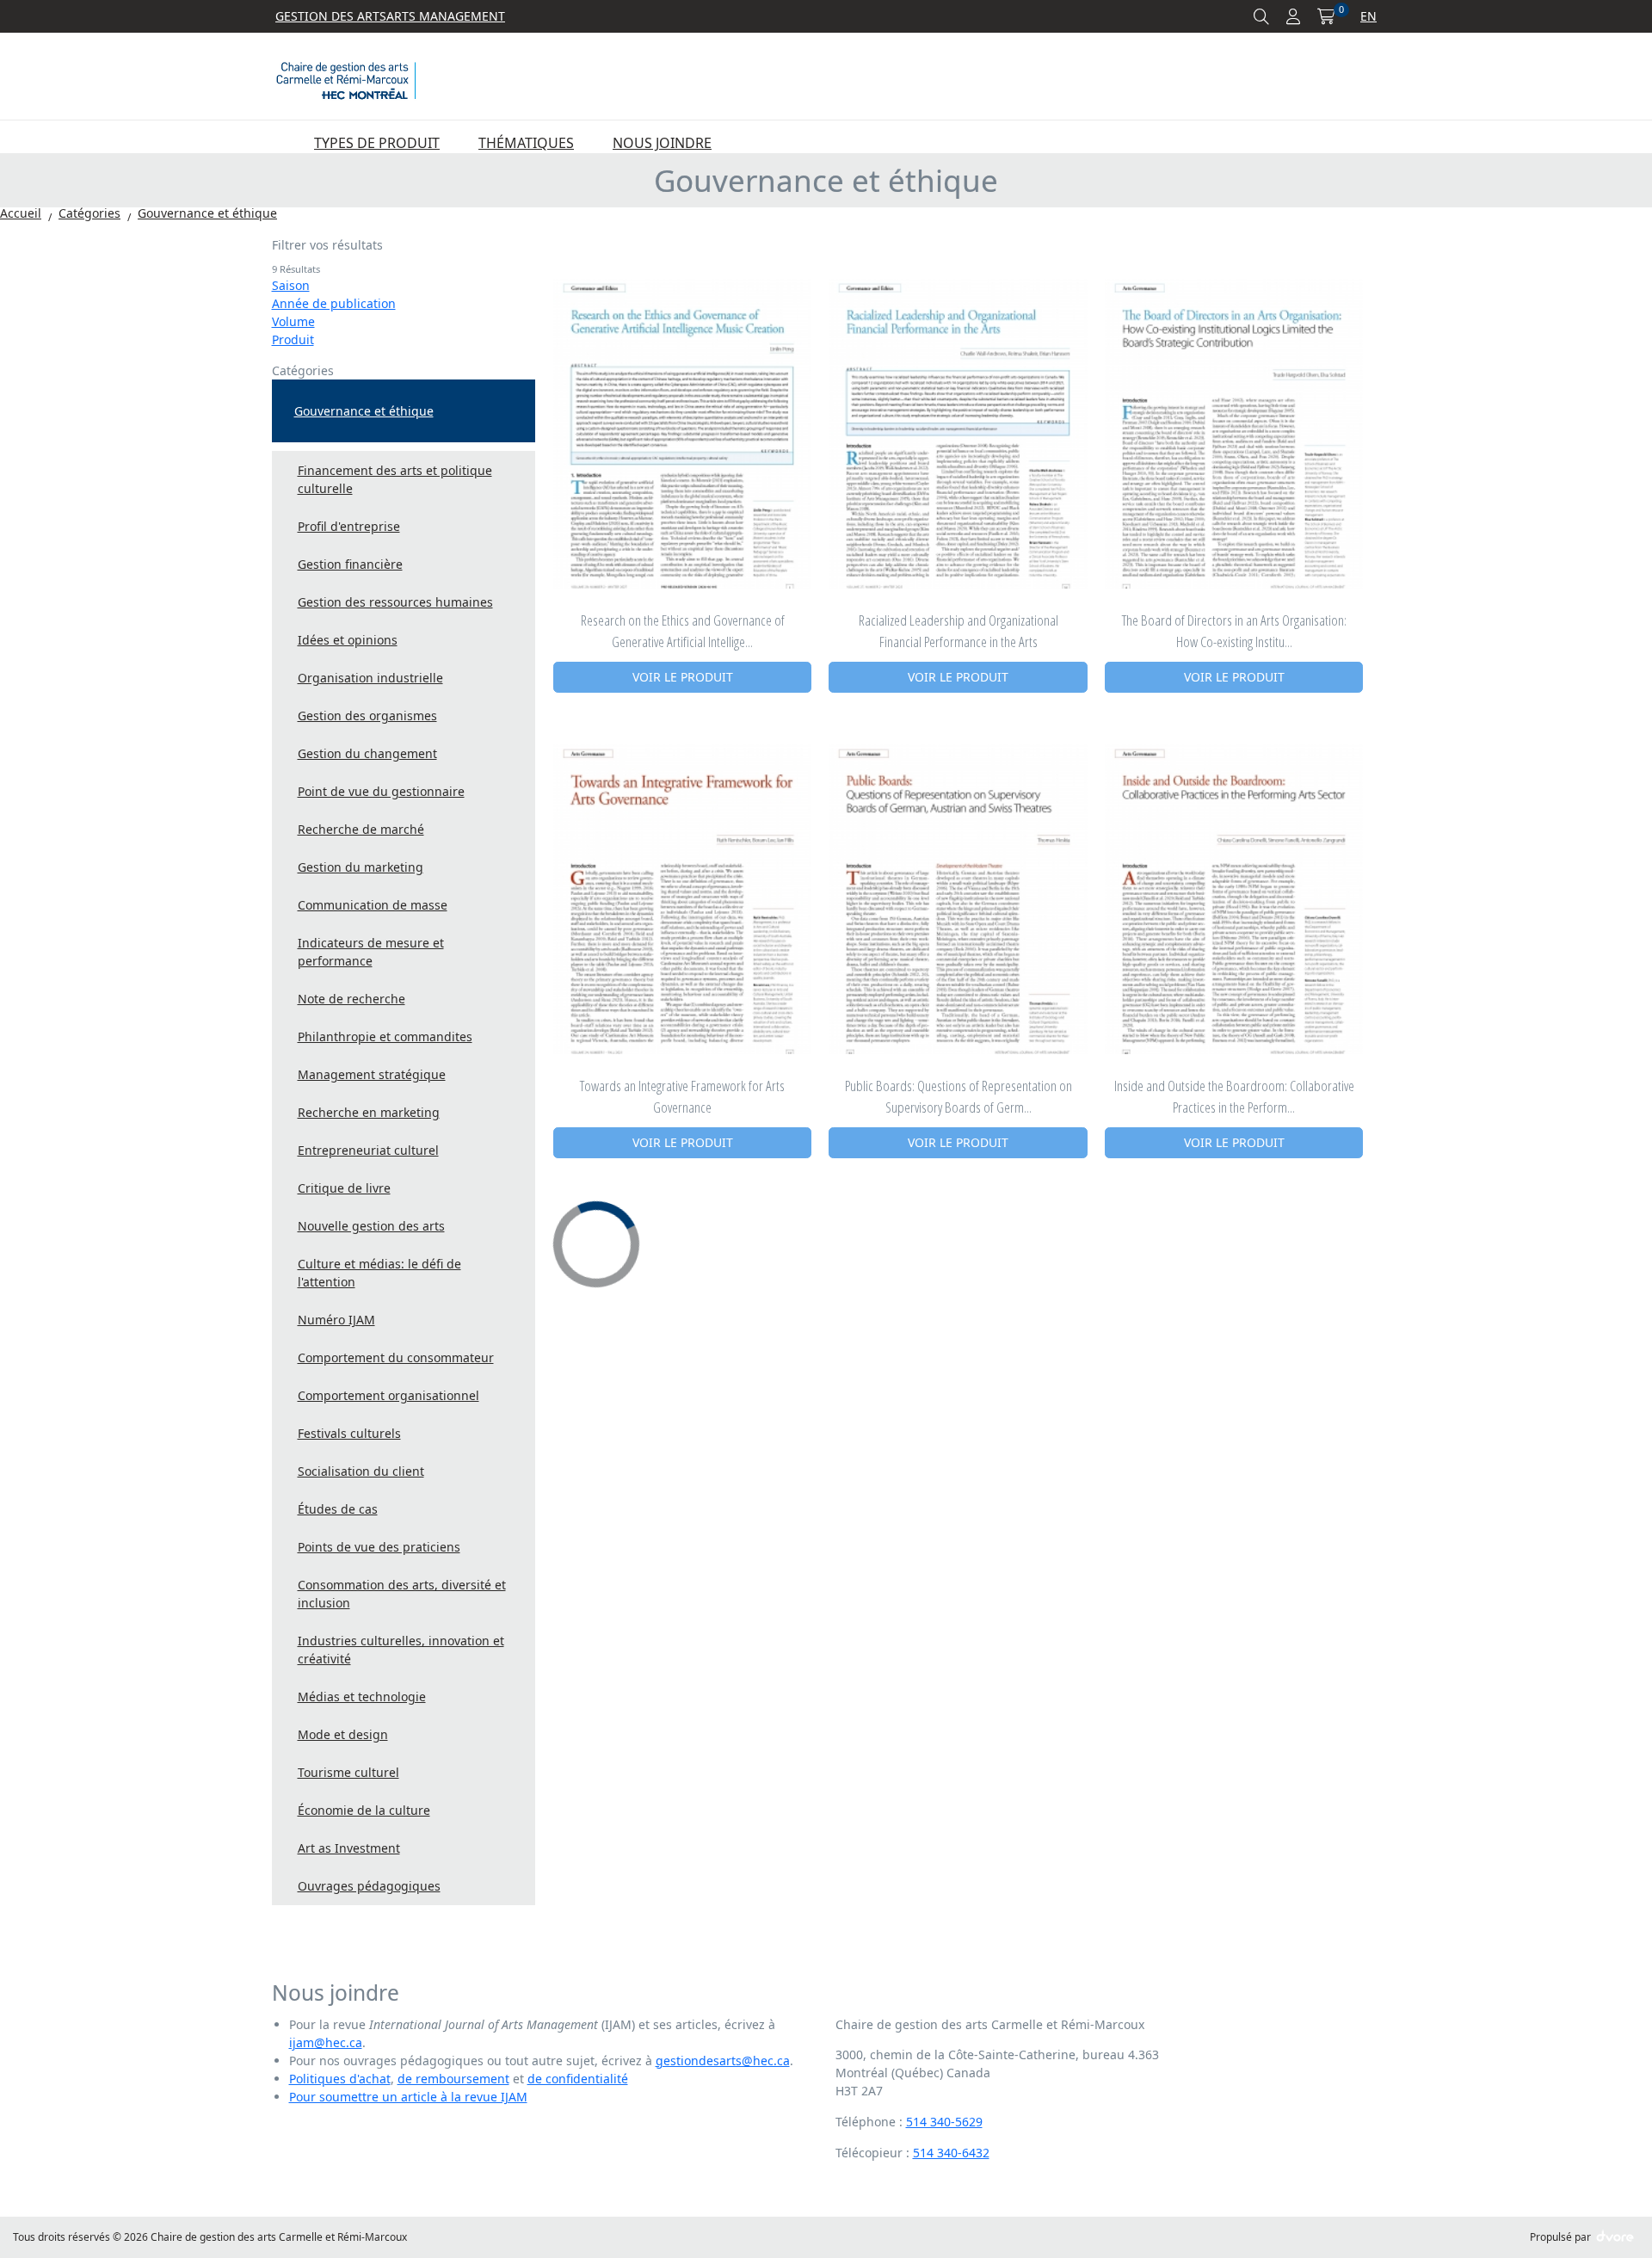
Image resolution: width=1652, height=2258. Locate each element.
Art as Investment (349, 1848)
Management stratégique (372, 1074)
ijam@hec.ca (326, 2042)
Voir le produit (683, 677)
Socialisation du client (361, 1471)
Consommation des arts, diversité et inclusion (402, 1594)
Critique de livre (344, 1188)
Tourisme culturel (348, 1772)
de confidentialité (578, 2079)
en (1368, 16)
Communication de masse (373, 905)
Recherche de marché (361, 829)
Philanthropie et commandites (385, 1036)
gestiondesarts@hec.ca (723, 2061)
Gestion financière (350, 564)
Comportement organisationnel (388, 1395)
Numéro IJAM (336, 1320)
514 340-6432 (951, 2153)
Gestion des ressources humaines (395, 602)
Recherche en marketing (369, 1112)
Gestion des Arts (331, 16)
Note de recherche (351, 999)
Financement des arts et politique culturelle (395, 479)
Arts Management (446, 16)
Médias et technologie (362, 1697)
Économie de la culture (364, 1810)
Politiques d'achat (340, 2079)
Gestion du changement (367, 753)
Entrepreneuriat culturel (368, 1150)
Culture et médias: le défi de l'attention (379, 1273)
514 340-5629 (944, 2122)
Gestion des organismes (367, 716)
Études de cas (338, 1509)
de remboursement (453, 2079)
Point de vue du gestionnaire (381, 791)
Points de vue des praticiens (379, 1547)
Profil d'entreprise (349, 526)
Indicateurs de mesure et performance (371, 952)
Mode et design (343, 1734)
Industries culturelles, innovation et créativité (401, 1650)
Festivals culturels (349, 1433)
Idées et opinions (348, 640)
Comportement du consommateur (396, 1357)
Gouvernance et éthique (364, 411)
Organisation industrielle (370, 678)
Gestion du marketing (361, 867)
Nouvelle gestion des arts (371, 1226)
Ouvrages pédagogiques (369, 1886)
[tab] (404, 256)
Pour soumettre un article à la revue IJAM (408, 2097)
